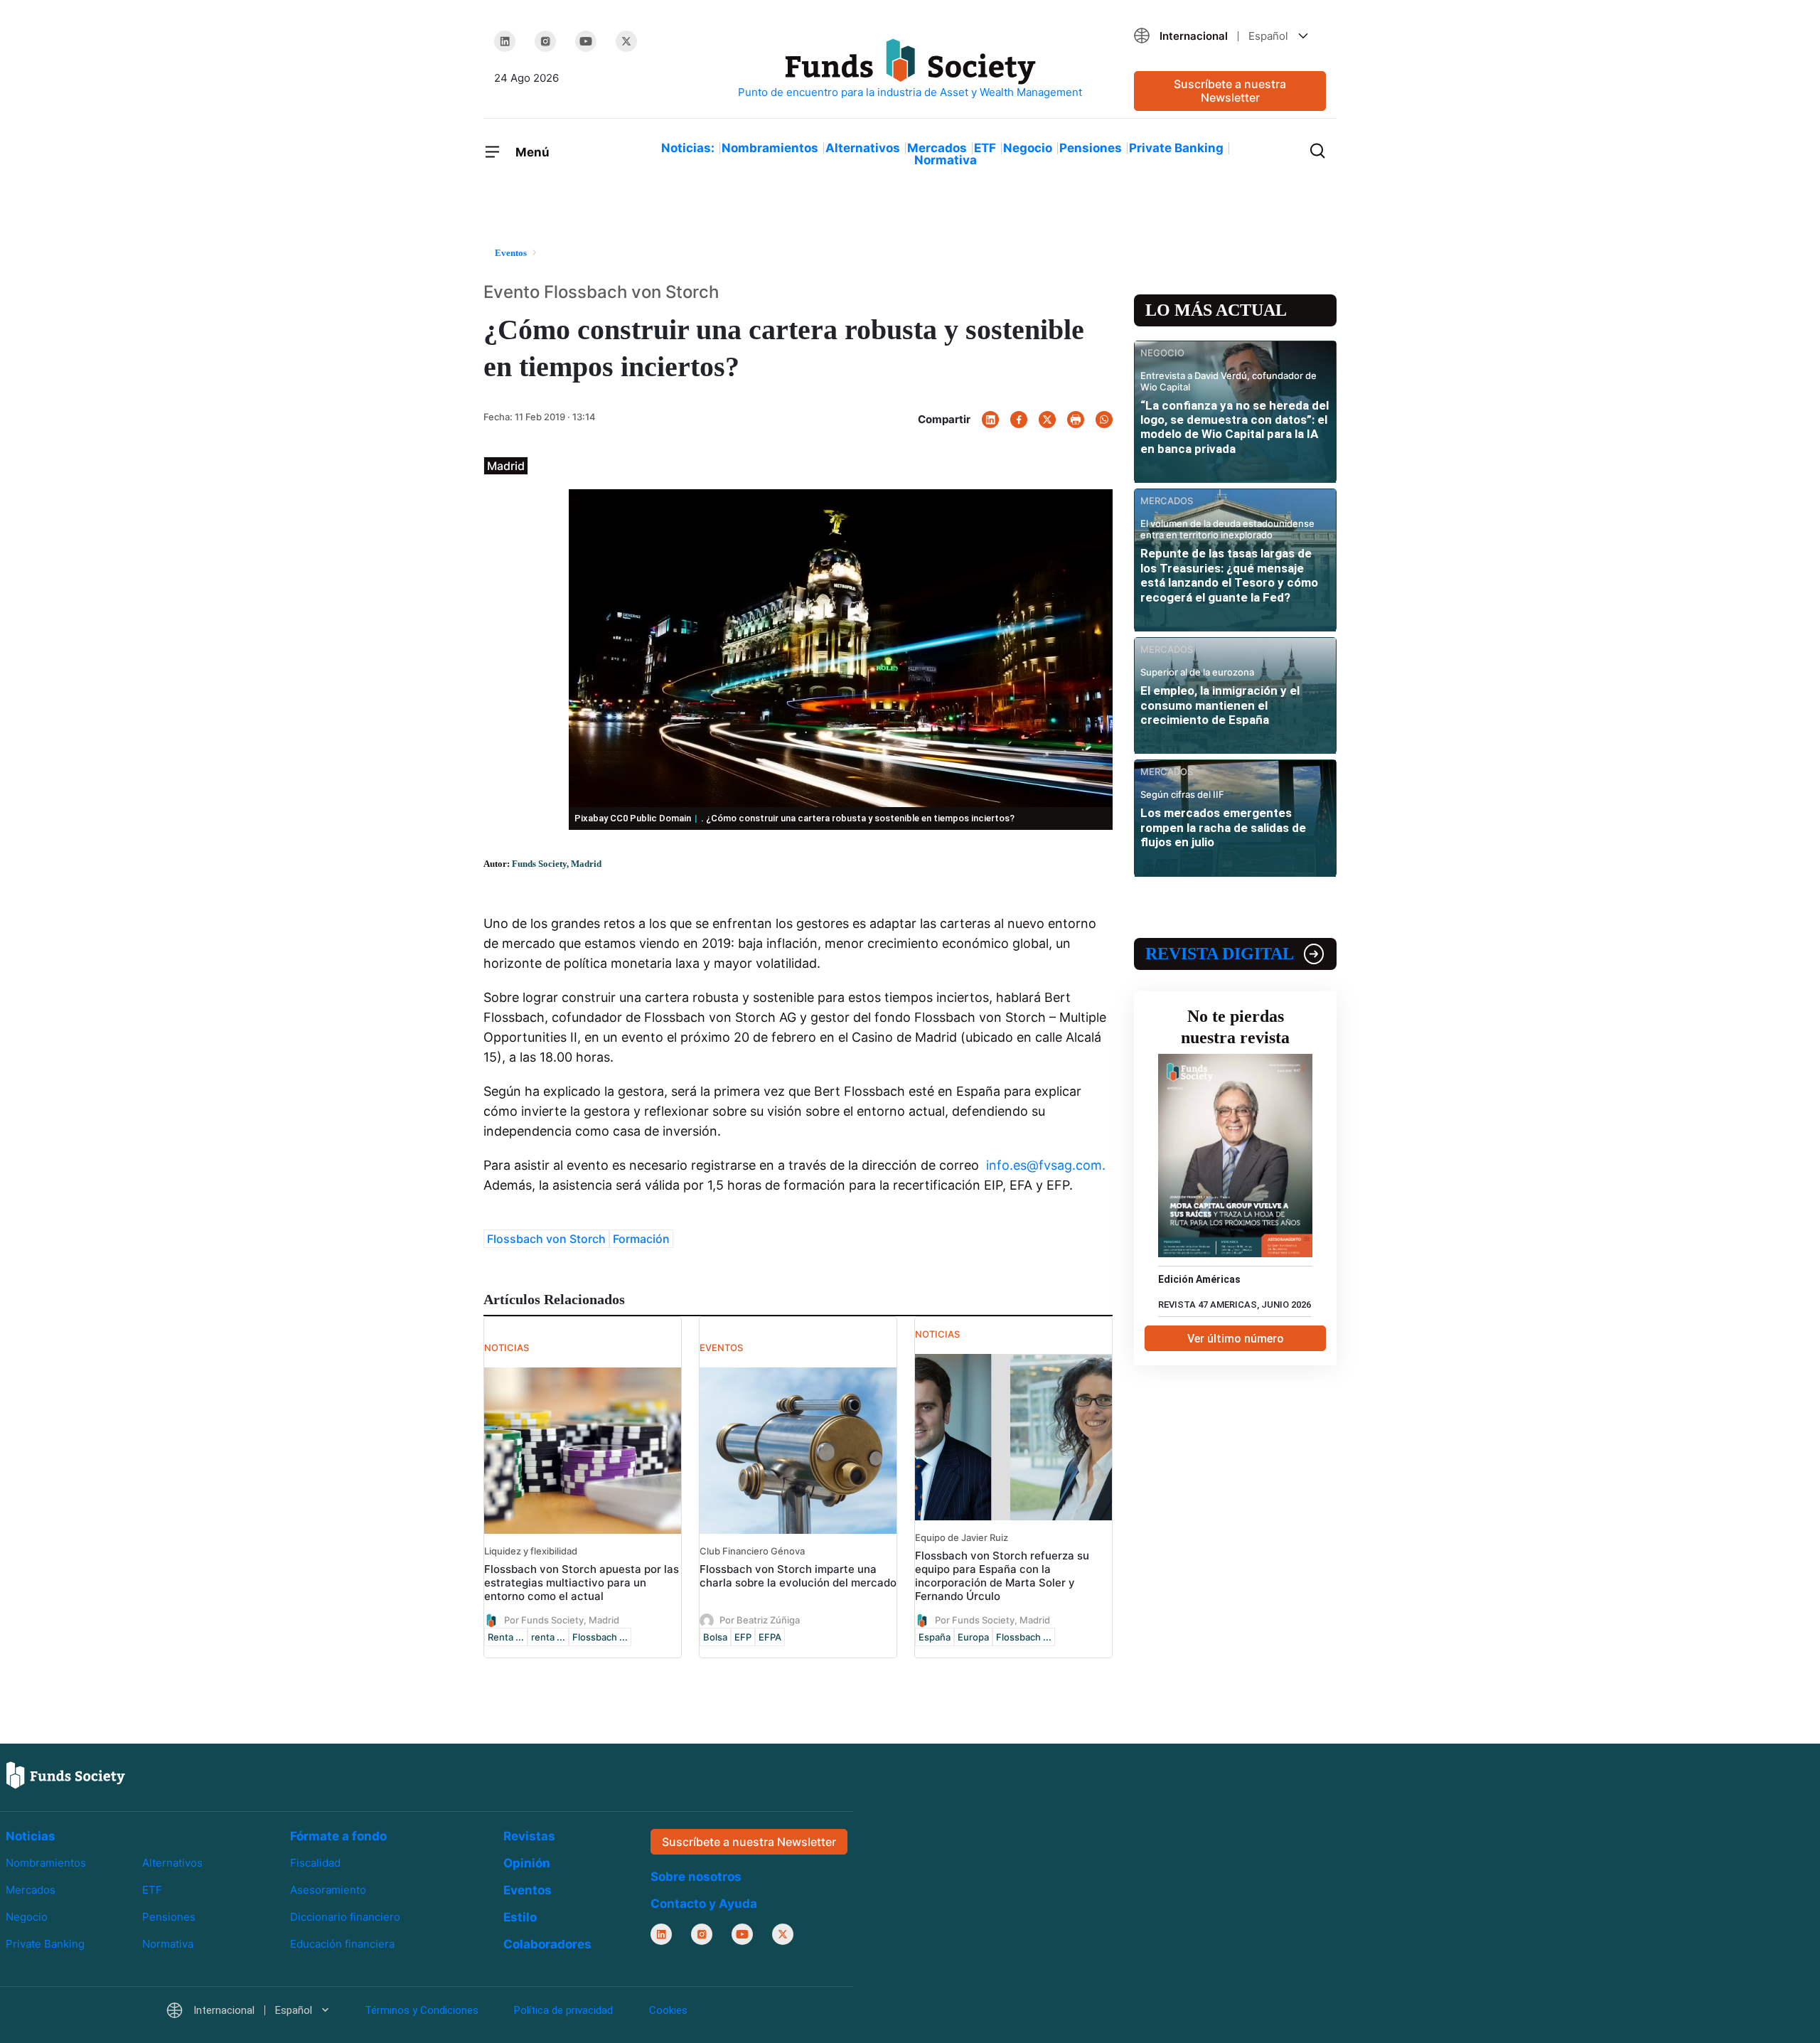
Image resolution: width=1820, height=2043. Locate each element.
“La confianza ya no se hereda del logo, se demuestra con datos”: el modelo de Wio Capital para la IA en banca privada (1235, 427)
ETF (985, 148)
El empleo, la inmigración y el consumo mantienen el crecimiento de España (1220, 705)
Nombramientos (770, 148)
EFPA (770, 1637)
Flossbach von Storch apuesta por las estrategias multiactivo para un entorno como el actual (582, 1583)
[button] (1230, 36)
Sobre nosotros (696, 1877)
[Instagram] (545, 41)
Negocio (1028, 148)
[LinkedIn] (505, 41)
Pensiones (1091, 148)
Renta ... (506, 1637)
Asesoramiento (328, 1890)
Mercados (937, 148)
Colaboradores (547, 1944)
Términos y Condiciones (422, 2010)
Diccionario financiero (345, 1917)
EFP (743, 1637)
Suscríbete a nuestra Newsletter (1230, 91)
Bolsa (715, 1637)
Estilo (520, 1917)
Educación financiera (342, 1944)
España (935, 1637)
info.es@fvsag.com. (1046, 1165)
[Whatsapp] (1104, 420)
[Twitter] (626, 41)
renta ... (548, 1637)
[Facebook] (1019, 420)
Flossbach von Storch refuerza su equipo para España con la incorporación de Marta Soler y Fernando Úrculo (1002, 1576)
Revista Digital (1220, 954)
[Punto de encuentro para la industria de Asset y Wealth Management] (910, 69)
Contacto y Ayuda (704, 1904)
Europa (973, 1637)
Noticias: (688, 148)
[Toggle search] (1317, 149)
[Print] (1076, 420)
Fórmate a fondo (338, 1836)
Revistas (529, 1836)
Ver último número (1236, 1339)
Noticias (31, 1836)
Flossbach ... (600, 1637)
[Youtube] (586, 41)
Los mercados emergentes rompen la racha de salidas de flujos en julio (1223, 827)
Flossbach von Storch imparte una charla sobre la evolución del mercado (798, 1576)
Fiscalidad (315, 1863)
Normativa (946, 160)
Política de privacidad (563, 2010)
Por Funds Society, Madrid (562, 1619)
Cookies (668, 2010)
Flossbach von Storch (546, 1239)
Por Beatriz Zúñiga (760, 1619)
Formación (641, 1239)
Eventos (528, 1890)
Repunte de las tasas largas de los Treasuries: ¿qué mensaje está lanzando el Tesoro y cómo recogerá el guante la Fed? (1229, 575)
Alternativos (863, 148)
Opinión (527, 1863)
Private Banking (1176, 148)
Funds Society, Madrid (557, 864)
